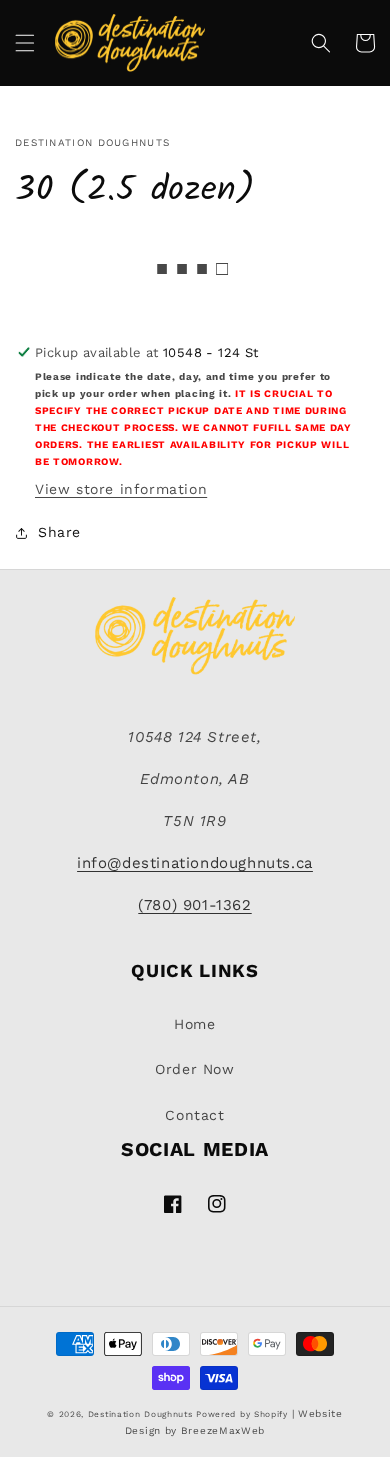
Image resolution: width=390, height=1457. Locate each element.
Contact (194, 1115)
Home (194, 1024)
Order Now (194, 1069)
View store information (121, 489)
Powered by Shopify (242, 1414)
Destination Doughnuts (140, 1414)
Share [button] (59, 532)
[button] (25, 43)
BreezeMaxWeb (223, 1430)
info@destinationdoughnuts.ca (195, 863)
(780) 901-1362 (194, 905)
